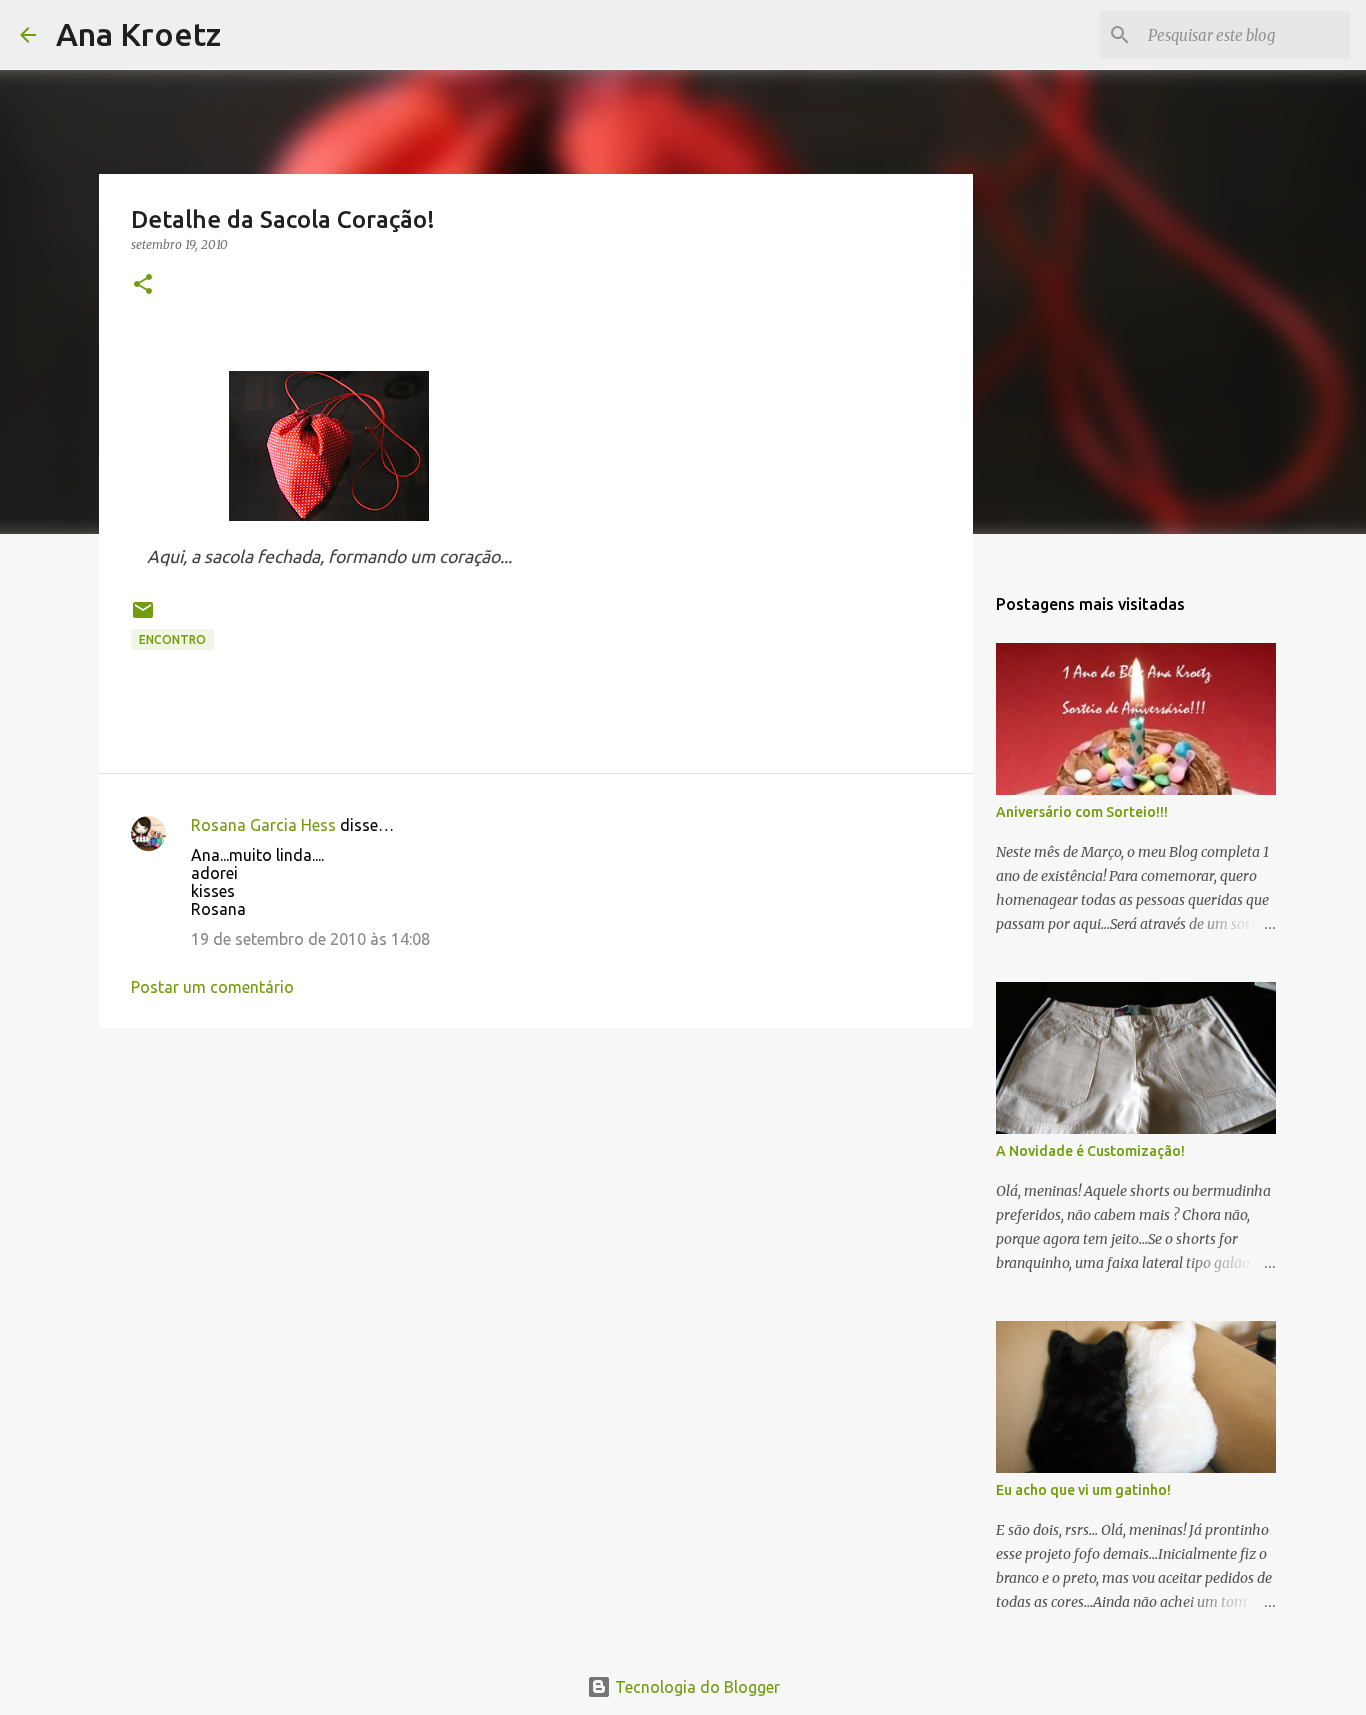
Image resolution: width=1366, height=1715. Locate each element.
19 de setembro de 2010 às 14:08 (310, 939)
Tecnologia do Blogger (695, 1687)
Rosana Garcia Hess (263, 825)
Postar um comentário (212, 987)
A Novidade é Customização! (1090, 1151)
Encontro (172, 639)
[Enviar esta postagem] (143, 617)
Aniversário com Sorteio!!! (1082, 812)
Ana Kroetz (138, 34)
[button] (143, 285)
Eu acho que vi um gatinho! (1083, 1490)
